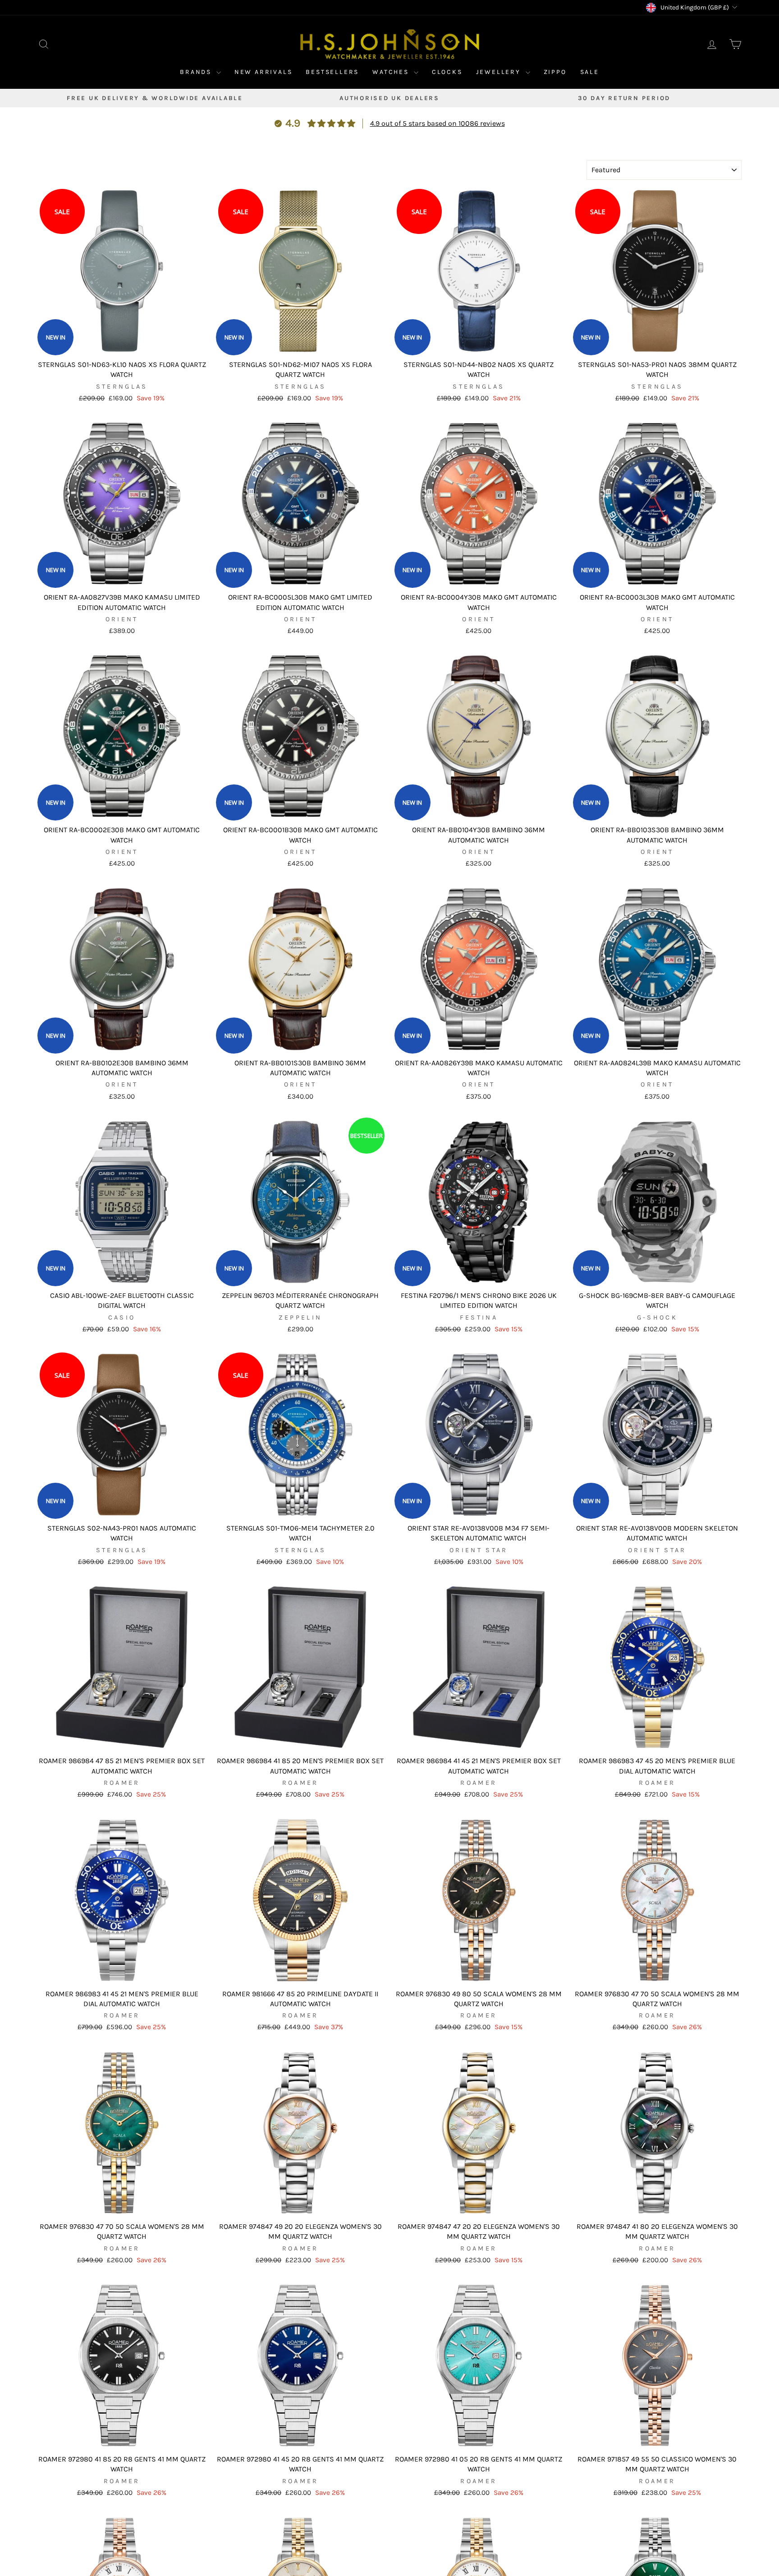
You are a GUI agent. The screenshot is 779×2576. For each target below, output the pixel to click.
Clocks (447, 72)
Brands (197, 72)
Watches (392, 72)
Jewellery (500, 72)
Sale (590, 72)
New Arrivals (263, 72)
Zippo (555, 72)
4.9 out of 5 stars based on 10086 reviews (438, 123)
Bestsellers (332, 72)
